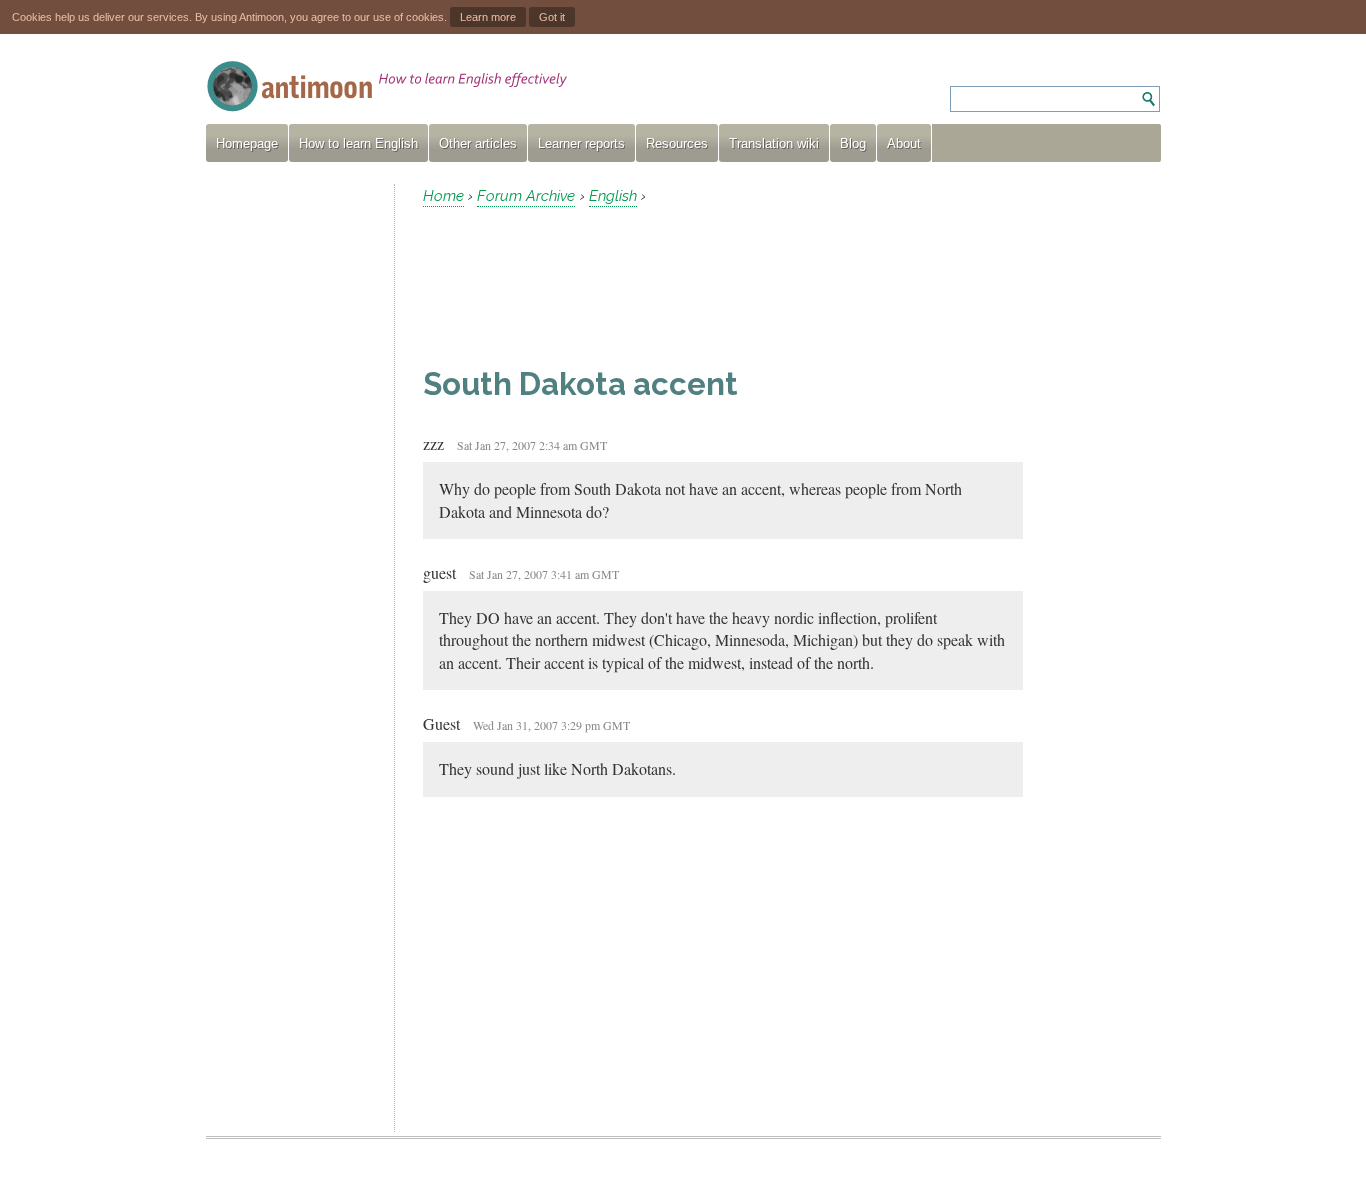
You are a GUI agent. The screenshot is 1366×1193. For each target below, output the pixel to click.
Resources (677, 143)
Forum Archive (526, 196)
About (904, 143)
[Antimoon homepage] (387, 86)
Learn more (488, 17)
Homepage (247, 143)
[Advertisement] (292, 484)
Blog (853, 143)
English (613, 196)
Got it (552, 17)
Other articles (478, 143)
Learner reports (581, 143)
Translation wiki (774, 143)
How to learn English (358, 143)
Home (443, 196)
